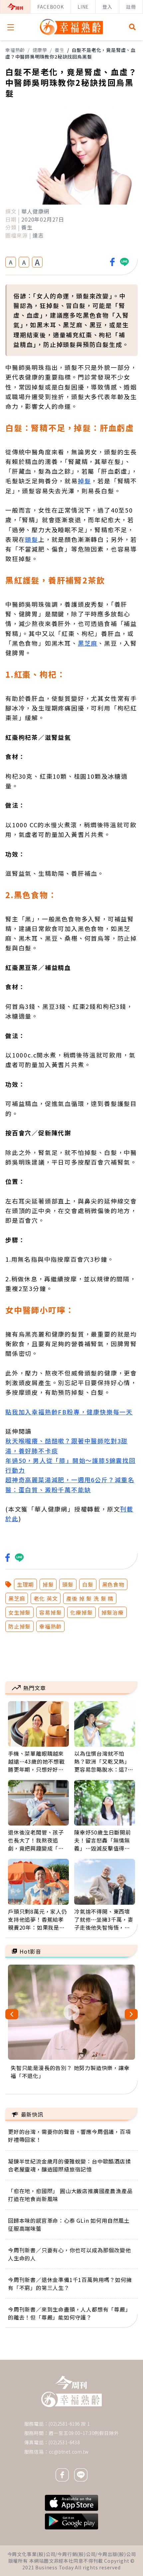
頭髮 (32, 539)
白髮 (88, 1584)
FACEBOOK (50, 7)
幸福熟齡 (15, 50)
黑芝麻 (88, 643)
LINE (83, 7)
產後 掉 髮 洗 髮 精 (90, 1598)
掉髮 (84, 481)
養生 (60, 50)
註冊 (131, 7)
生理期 (25, 1584)
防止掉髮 (19, 1626)
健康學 (40, 50)
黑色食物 (113, 1584)
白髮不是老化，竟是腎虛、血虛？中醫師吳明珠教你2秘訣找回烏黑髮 (71, 53)
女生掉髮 (19, 1612)
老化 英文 (46, 1598)
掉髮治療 (113, 1612)
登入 (107, 7)
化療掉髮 (81, 1612)
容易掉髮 (50, 1612)
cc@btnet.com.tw (69, 2452)
